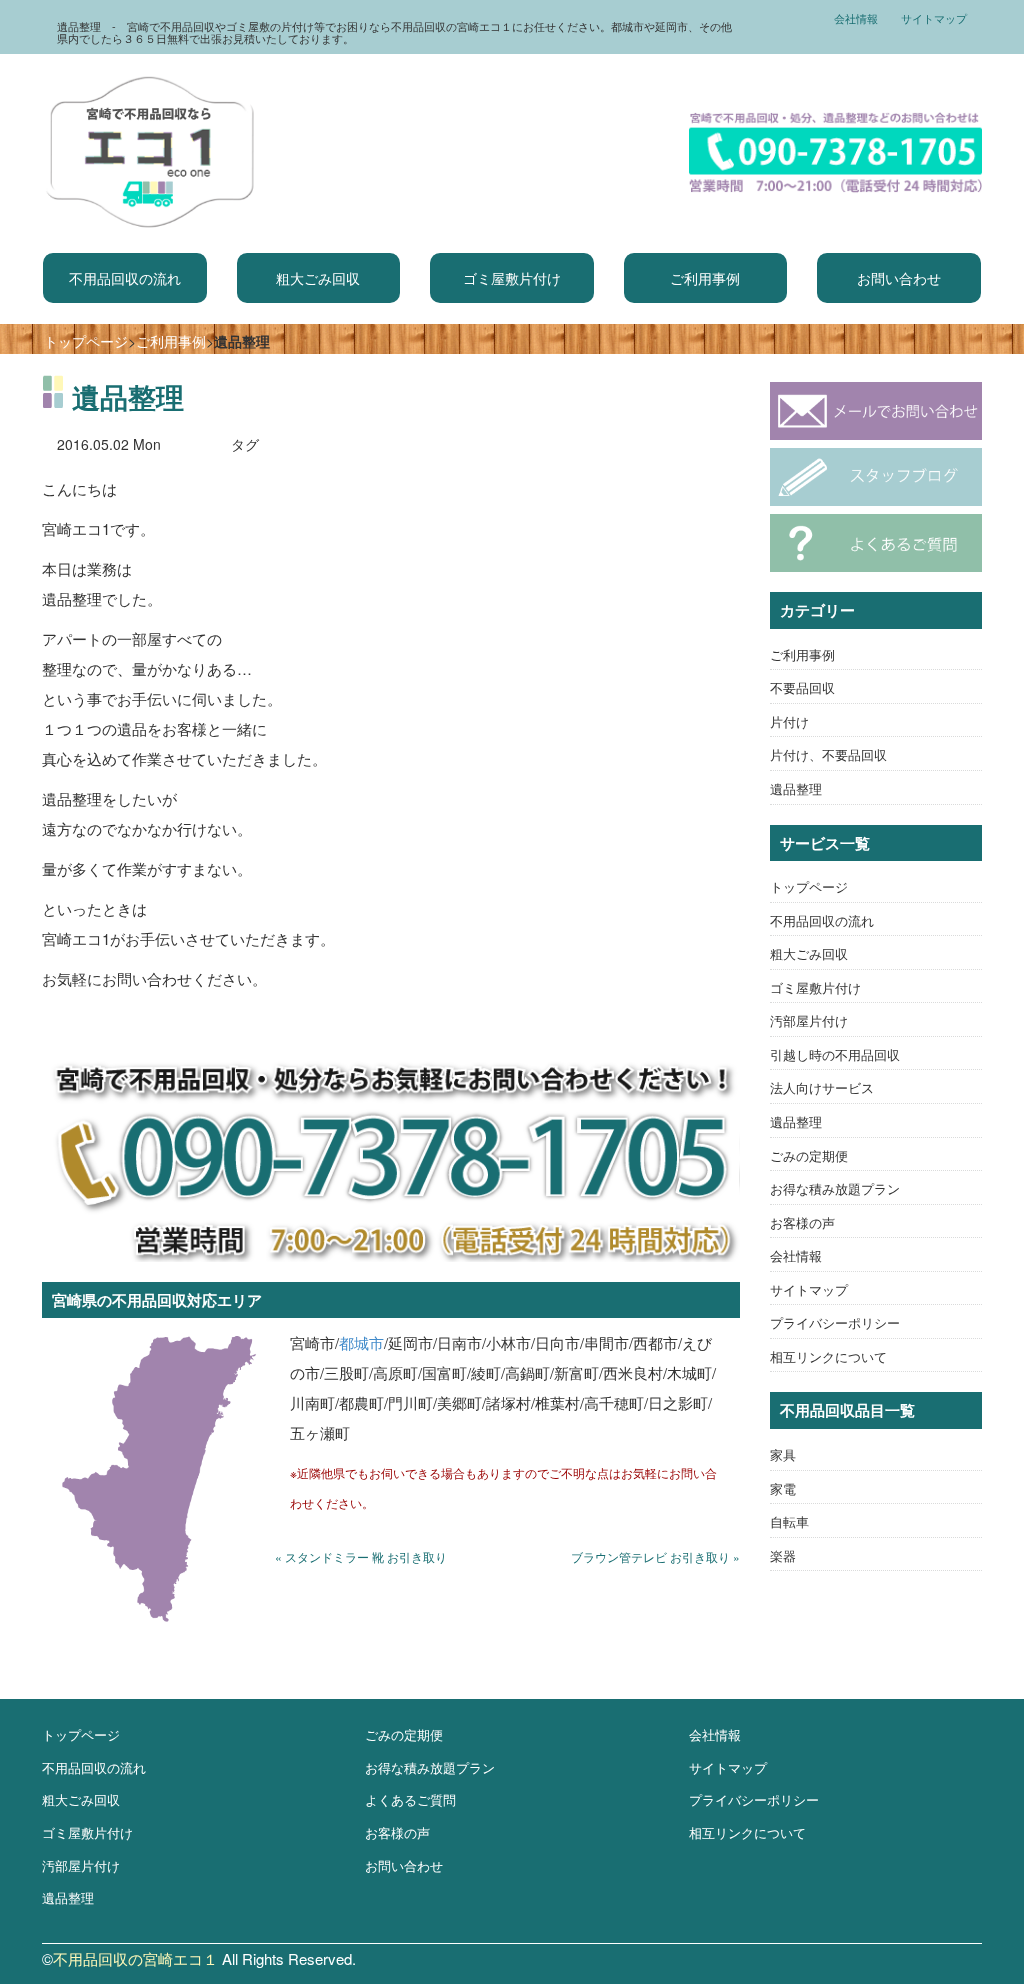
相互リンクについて (828, 1356)
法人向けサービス (822, 1087)
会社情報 (856, 18)
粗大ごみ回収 (318, 278)
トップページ (86, 341)
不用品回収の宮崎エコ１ (135, 1958)
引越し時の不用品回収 (835, 1054)
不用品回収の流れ (125, 278)
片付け (789, 721)
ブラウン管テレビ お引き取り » (655, 1556)
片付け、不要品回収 (828, 754)
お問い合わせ (899, 278)
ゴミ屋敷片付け (512, 278)
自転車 (789, 1521)
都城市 (361, 1342)
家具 (783, 1454)
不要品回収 (802, 687)
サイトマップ (934, 18)
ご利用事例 (705, 278)
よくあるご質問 (410, 1799)
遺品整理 (796, 788)
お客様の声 (802, 1222)
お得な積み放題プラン (835, 1188)
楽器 (783, 1555)
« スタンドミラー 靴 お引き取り (361, 1556)
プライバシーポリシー (835, 1322)
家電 (783, 1488)
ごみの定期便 (809, 1155)
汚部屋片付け (809, 1020)
